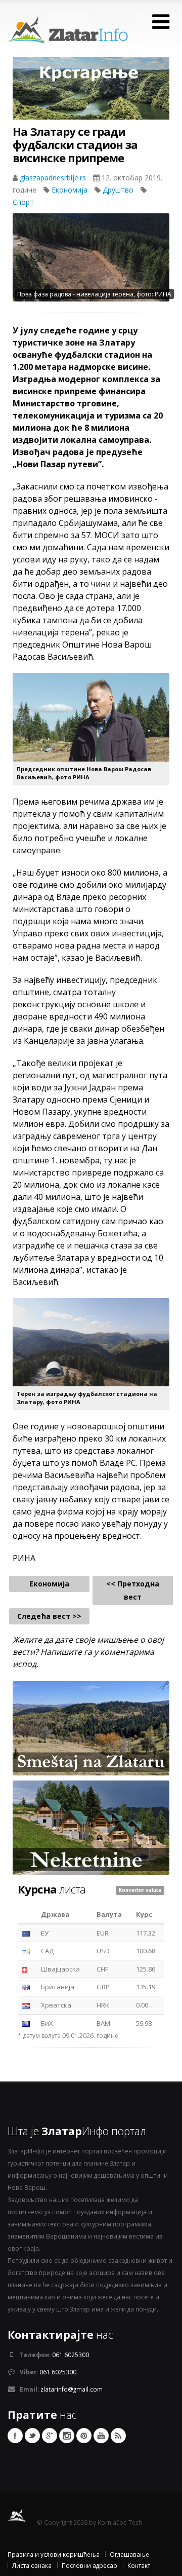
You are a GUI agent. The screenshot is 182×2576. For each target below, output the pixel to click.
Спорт (23, 202)
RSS (118, 2436)
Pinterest (84, 2436)
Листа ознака (32, 2565)
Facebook (15, 2436)
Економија (71, 190)
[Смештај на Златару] (91, 1728)
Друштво (119, 190)
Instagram (67, 2436)
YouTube (101, 2436)
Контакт (139, 2565)
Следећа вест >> (49, 1616)
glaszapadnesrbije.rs (54, 178)
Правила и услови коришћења (54, 2554)
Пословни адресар (89, 2565)
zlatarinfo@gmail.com (72, 2389)
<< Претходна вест (133, 1590)
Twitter (32, 2436)
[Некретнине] (91, 1827)
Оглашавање (129, 2554)
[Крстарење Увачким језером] (91, 96)
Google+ (50, 2436)
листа (52, 1889)
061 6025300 (71, 2355)
